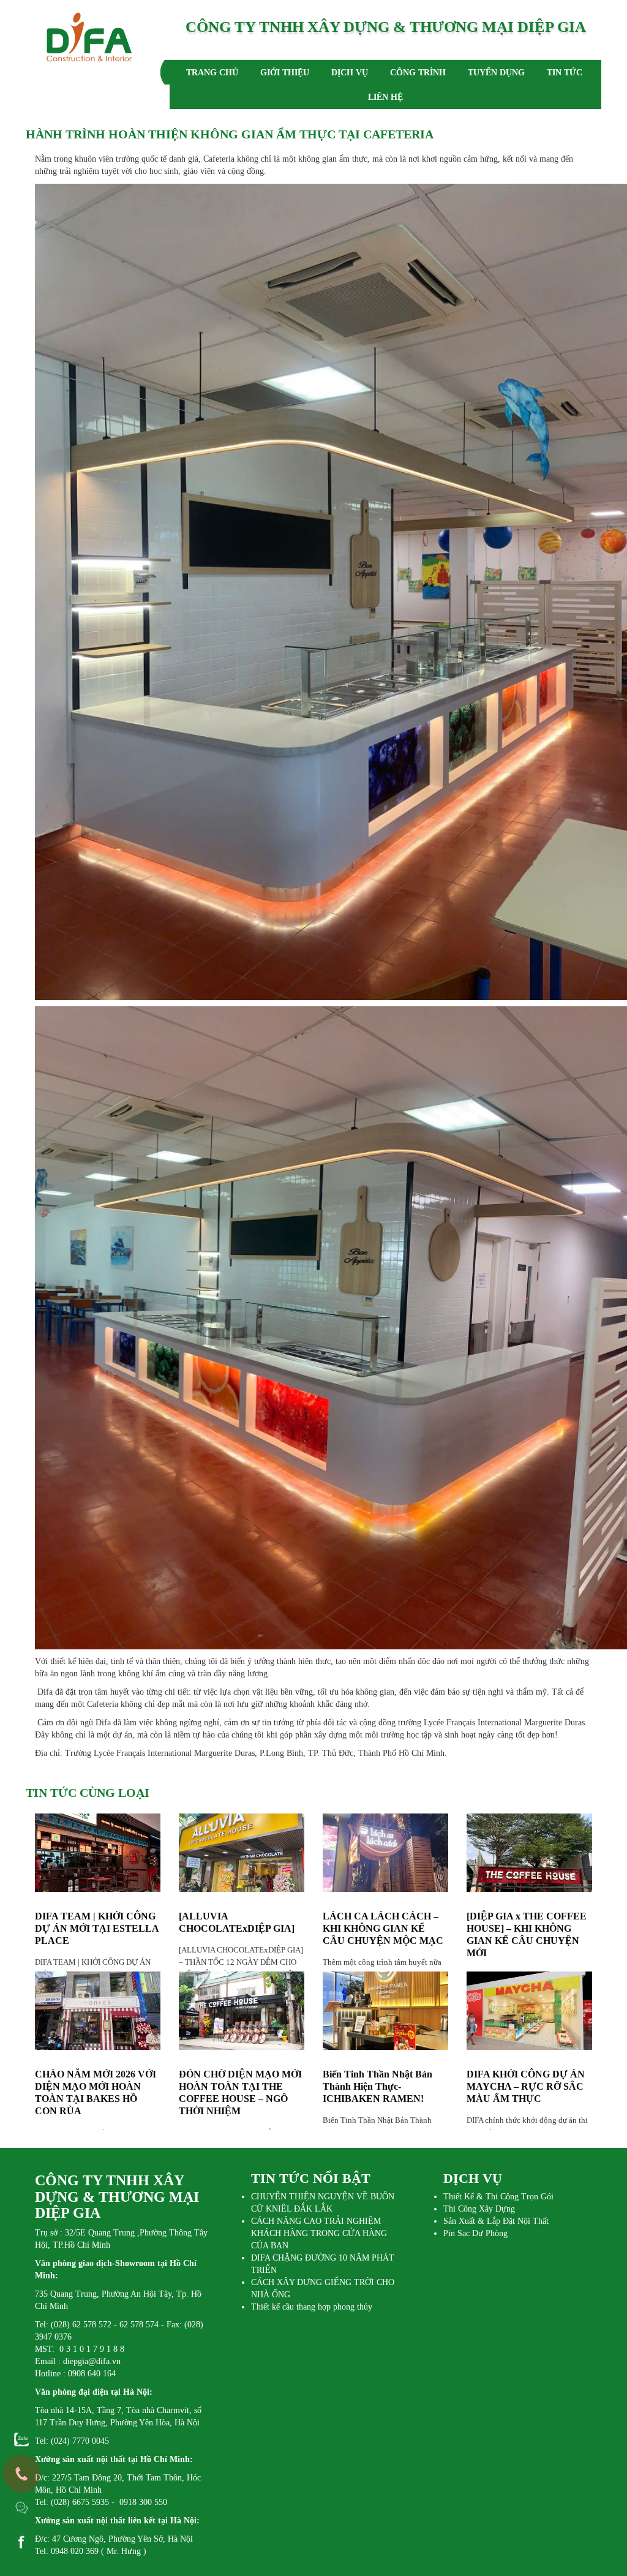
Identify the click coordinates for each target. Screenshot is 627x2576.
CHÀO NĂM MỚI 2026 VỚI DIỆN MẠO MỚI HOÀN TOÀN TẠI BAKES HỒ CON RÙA (96, 2092)
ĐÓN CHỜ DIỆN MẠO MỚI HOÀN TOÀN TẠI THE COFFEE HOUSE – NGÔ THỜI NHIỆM (240, 2092)
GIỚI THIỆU (285, 73)
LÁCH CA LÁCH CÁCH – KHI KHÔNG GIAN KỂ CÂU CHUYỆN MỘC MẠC (383, 1928)
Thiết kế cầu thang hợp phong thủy (312, 2307)
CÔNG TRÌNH (418, 73)
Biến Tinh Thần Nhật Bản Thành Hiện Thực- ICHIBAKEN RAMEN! (377, 2086)
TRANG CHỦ (212, 73)
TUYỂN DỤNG (496, 73)
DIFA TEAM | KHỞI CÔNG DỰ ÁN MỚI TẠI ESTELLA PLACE (97, 1928)
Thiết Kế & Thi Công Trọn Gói (498, 2197)
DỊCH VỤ (350, 73)
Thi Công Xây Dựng (479, 2209)
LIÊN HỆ (385, 97)
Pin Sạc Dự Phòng (475, 2233)
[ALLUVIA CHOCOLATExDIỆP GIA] (237, 1922)
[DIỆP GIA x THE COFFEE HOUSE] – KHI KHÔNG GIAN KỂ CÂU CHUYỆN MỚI (527, 1934)
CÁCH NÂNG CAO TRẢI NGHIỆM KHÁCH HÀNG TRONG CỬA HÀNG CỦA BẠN (319, 2233)
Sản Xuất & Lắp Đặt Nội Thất (496, 2221)
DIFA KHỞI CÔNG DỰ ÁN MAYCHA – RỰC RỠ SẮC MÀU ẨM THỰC (526, 2086)
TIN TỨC (565, 73)
